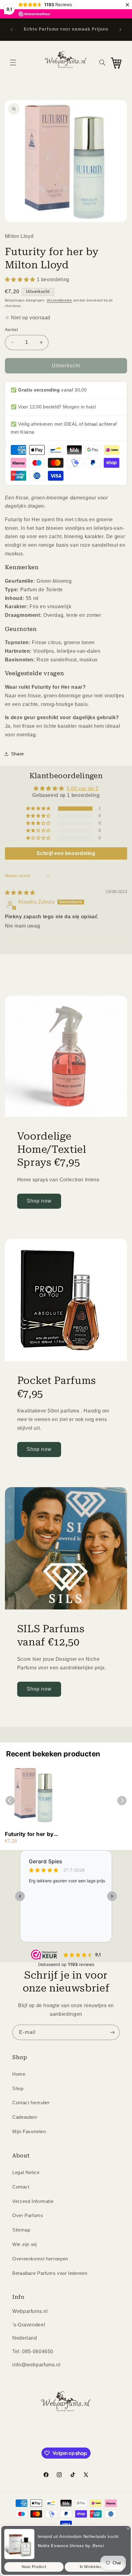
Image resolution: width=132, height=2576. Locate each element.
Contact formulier (31, 2103)
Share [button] (17, 754)
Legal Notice (26, 2172)
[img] (20, 893)
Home (19, 2074)
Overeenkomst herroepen (40, 2259)
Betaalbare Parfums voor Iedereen (50, 2273)
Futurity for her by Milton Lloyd (29, 1834)
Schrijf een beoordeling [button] (66, 853)
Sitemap (21, 2230)
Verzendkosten (59, 300)
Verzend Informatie (33, 2201)
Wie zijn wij (25, 2244)
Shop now (39, 1201)
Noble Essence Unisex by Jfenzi (71, 2546)
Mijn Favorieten (29, 2132)
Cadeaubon (25, 2117)
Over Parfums (28, 2216)
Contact (21, 2187)
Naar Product (34, 2567)
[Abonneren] (112, 2032)
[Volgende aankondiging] (120, 30)
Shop (18, 2089)
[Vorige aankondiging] (12, 30)
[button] (13, 63)
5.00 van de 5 (83, 788)
